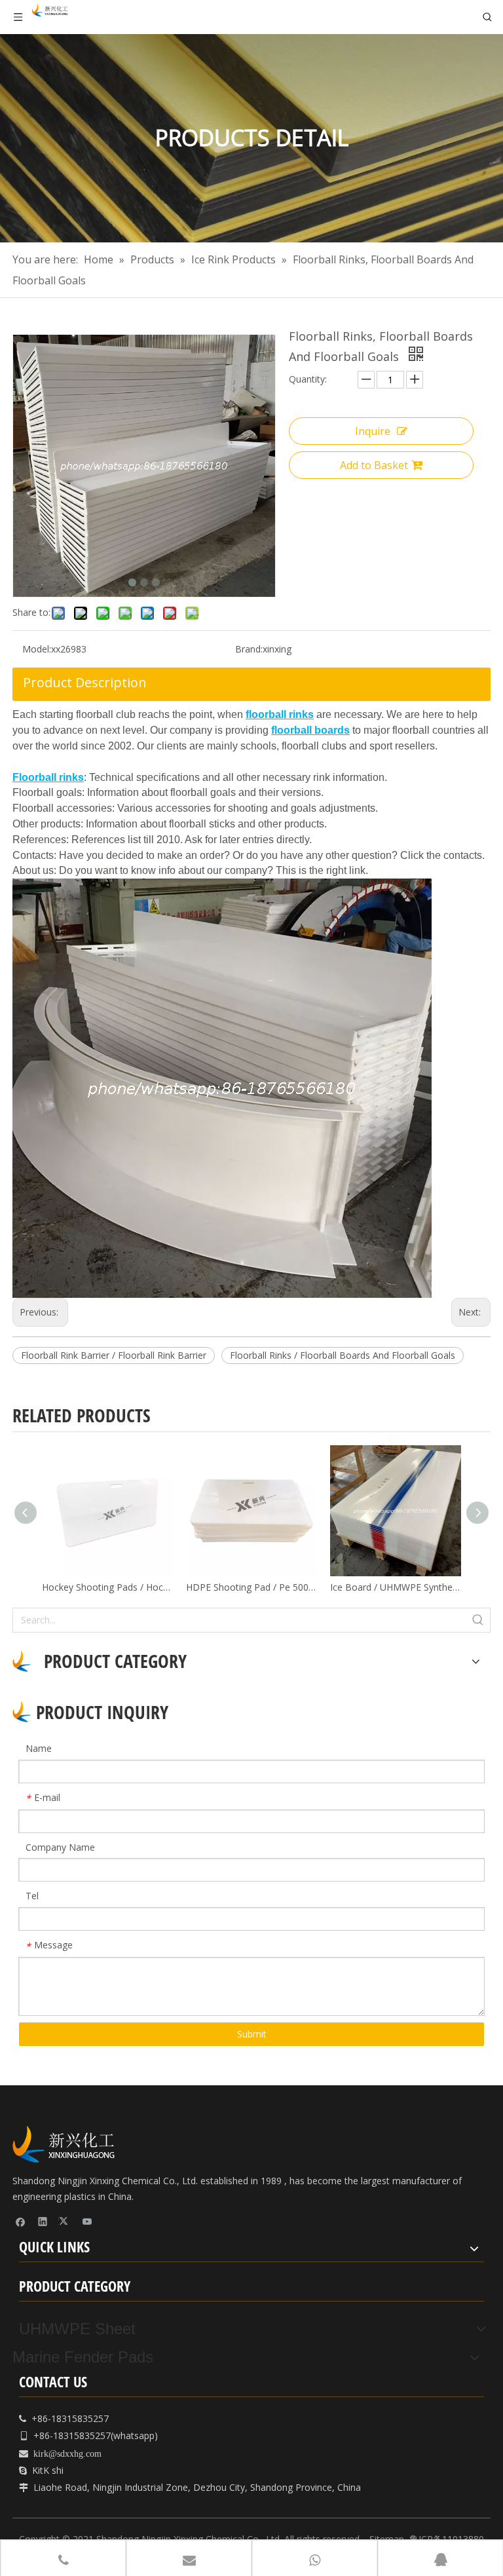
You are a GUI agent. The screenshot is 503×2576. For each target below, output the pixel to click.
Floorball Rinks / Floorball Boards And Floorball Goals (343, 1355)
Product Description (85, 682)
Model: (37, 649)
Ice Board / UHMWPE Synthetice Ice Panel (396, 1587)
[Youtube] (87, 2221)
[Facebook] (21, 2221)
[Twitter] (65, 2221)
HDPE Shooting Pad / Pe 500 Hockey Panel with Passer (251, 1587)
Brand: (249, 649)
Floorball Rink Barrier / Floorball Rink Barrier (114, 1355)
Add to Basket (374, 465)
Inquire (373, 431)
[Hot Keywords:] (478, 1620)
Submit (252, 2034)
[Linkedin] (43, 2221)
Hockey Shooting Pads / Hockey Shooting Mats (107, 1587)
